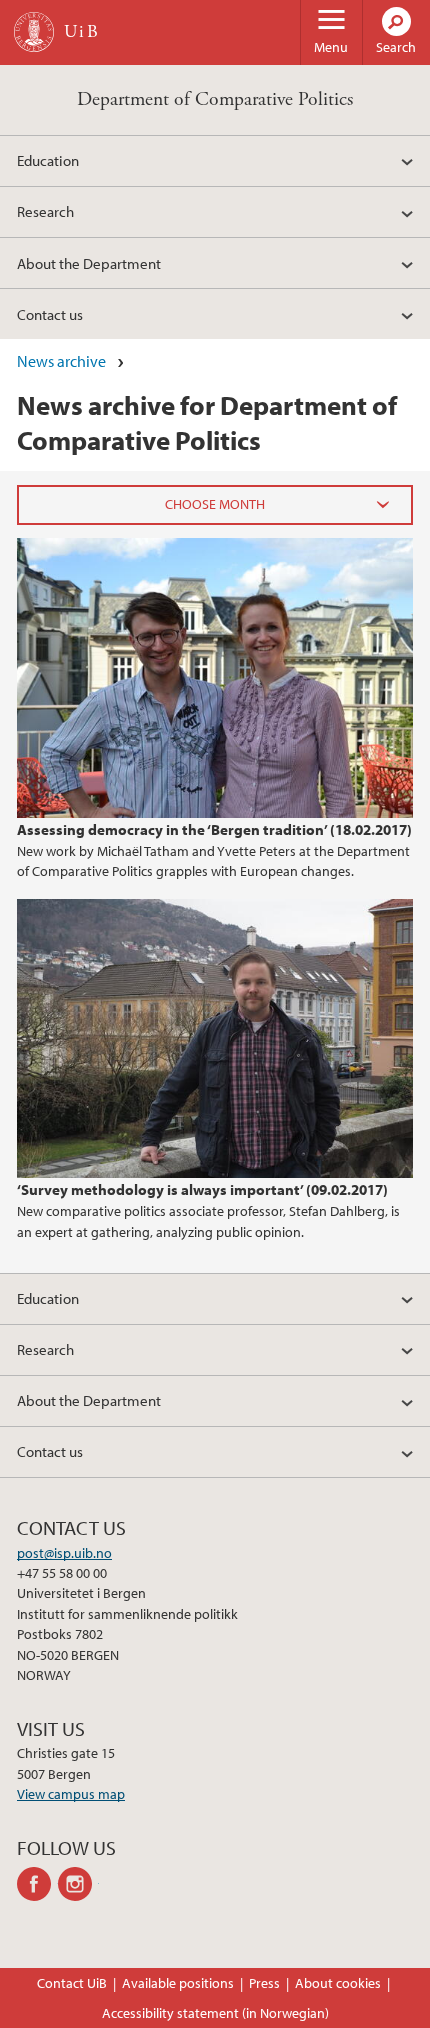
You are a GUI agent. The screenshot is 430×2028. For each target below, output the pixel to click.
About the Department (89, 263)
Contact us (50, 314)
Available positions (178, 1983)
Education (48, 160)
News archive (61, 361)
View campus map (71, 1794)
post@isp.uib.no (64, 1553)
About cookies (338, 1983)
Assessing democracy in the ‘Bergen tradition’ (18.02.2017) (214, 829)
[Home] (34, 32)
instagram (78, 1884)
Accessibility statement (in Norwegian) (215, 2013)
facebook (37, 1884)
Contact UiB (72, 1983)
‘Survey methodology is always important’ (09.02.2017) (202, 1189)
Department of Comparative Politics (215, 99)
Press (264, 1983)
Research (45, 211)
